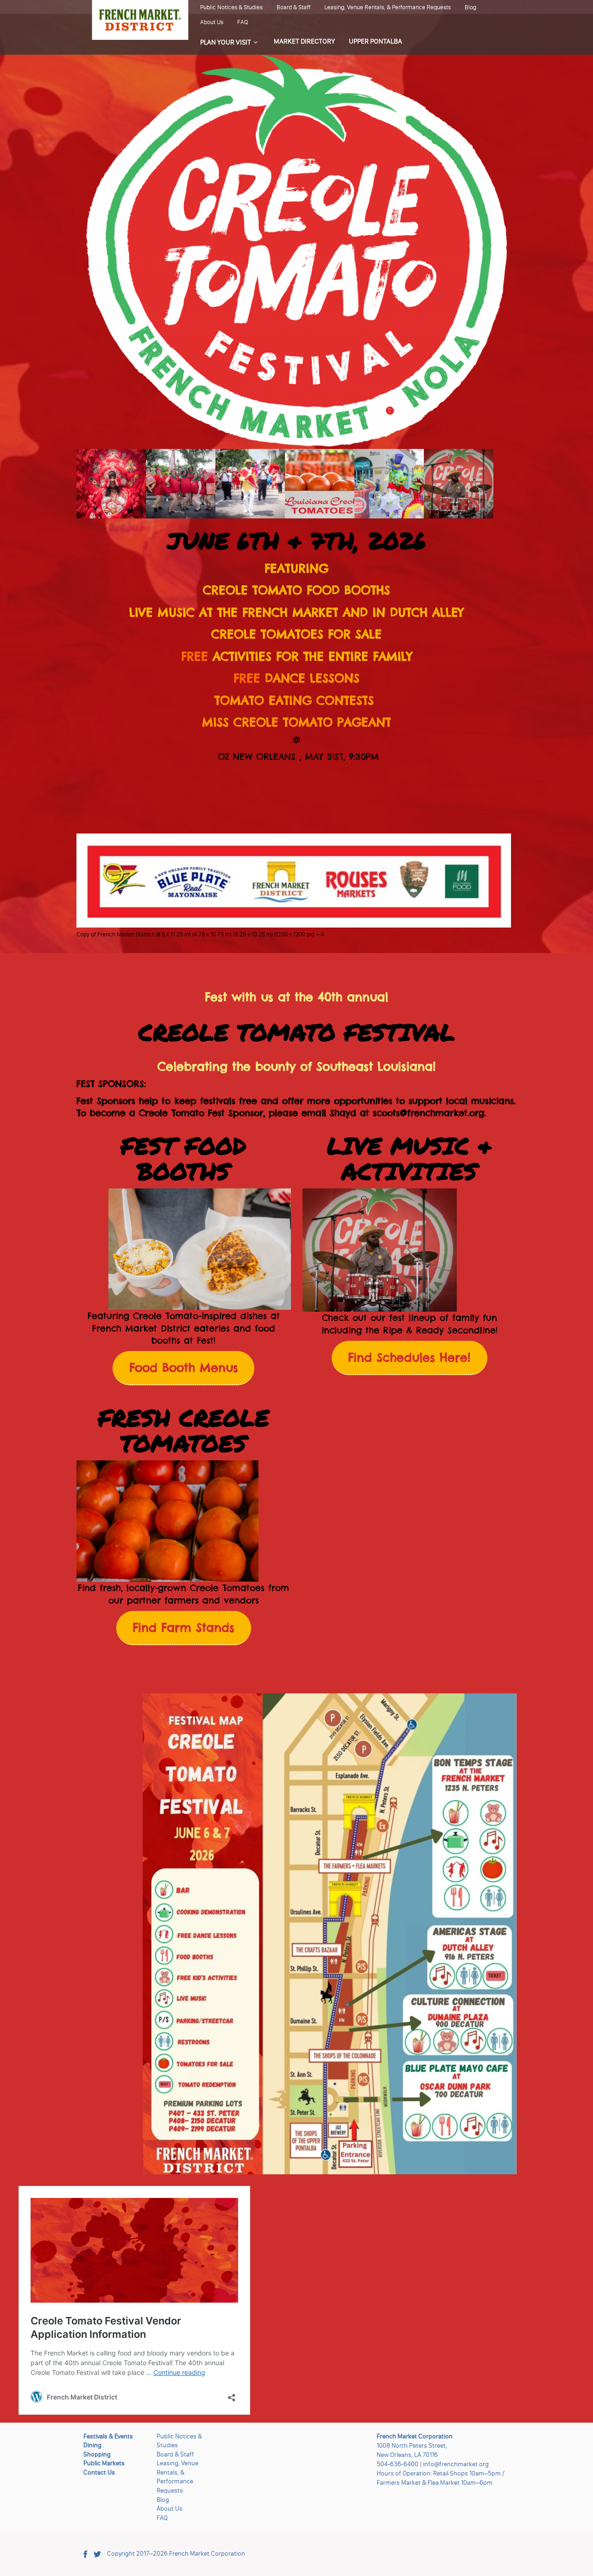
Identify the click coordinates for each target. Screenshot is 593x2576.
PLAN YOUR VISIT (226, 42)
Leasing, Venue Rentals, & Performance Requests (388, 7)
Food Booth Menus (184, 1368)
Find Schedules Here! (409, 1357)
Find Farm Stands (183, 1628)
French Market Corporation (207, 2554)
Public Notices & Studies (231, 7)
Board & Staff (293, 7)
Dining (92, 2445)
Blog (470, 7)
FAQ (243, 22)
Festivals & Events (108, 2436)
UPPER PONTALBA (375, 41)
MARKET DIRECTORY (304, 41)
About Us (212, 22)
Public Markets (104, 2463)
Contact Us (99, 2472)
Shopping (97, 2454)
